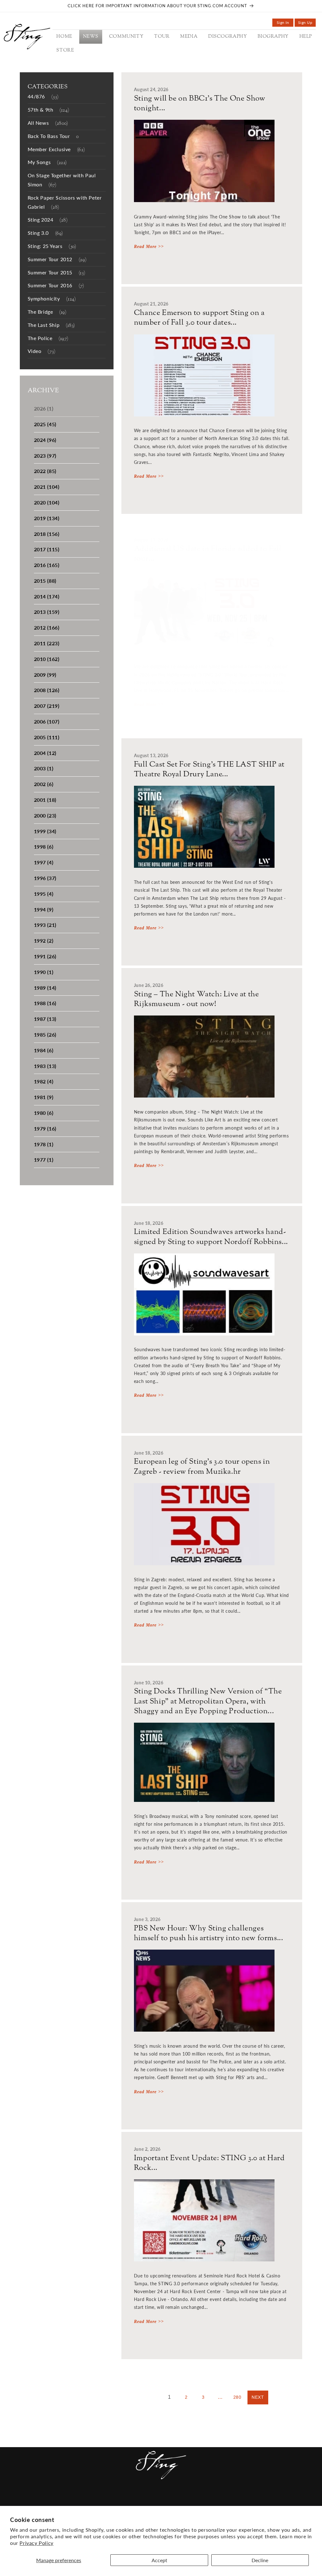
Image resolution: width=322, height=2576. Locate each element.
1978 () (44, 1144)
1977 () (44, 1160)
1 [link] (169, 2397)
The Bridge (47, 312)
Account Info (256, 2500)
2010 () (47, 659)
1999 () (45, 831)
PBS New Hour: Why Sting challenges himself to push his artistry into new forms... (209, 1934)
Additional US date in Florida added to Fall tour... (208, 554)
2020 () (47, 502)
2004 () (45, 753)
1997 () (44, 862)
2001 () (45, 800)
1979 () (45, 1128)
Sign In (285, 23)
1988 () (45, 1003)
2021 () (47, 487)
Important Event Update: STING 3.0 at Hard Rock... (209, 2163)
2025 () (45, 424)
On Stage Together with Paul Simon (62, 180)
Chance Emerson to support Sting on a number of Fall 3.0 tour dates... (199, 318)
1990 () (44, 972)
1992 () (44, 941)
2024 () (45, 440)
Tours (111, 2500)
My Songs (47, 163)
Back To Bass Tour (53, 137)
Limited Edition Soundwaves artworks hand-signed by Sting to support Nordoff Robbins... (211, 1237)
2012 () (47, 627)
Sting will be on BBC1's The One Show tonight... (200, 104)
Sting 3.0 (45, 233)
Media (132, 2500)
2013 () (47, 612)
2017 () (47, 549)
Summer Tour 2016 (56, 286)
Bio (190, 2500)
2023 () (45, 456)
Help (205, 2500)
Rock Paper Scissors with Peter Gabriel (65, 203)
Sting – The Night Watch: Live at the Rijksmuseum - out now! (197, 999)
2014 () (47, 596)
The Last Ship (51, 325)
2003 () (44, 768)
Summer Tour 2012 (57, 260)
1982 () (44, 1081)
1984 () (44, 1050)
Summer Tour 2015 (57, 273)
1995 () (44, 894)
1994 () (44, 909)
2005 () (47, 737)
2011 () (47, 643)
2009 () (45, 675)
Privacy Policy (36, 2543)
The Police (48, 339)
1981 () (44, 1097)
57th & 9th (49, 110)
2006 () (47, 721)
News (54, 2500)
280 (237, 2397)
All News (48, 123)
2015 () (45, 581)
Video (42, 352)
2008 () (47, 690)
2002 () (44, 784)
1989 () (45, 988)
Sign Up (307, 23)
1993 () (45, 925)
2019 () (47, 518)
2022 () (45, 471)
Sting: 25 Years (52, 247)
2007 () (47, 706)
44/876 (43, 97)
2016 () (47, 565)
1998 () (44, 847)
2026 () (44, 408)
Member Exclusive (56, 150)
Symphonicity (52, 299)
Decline (260, 2560)
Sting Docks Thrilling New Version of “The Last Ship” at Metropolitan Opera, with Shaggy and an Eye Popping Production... (208, 1702)
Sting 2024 (48, 220)
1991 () (45, 956)
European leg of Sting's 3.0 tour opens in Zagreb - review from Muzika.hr (202, 1467)
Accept (159, 2560)
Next (258, 2397)
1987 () (45, 1019)
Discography (163, 2500)
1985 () (45, 1035)
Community (82, 2500)
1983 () (45, 1066)
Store (224, 2500)
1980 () (44, 1113)
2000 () (45, 815)
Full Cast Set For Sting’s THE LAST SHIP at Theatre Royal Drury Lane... (209, 770)
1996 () (45, 878)
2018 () (47, 534)
